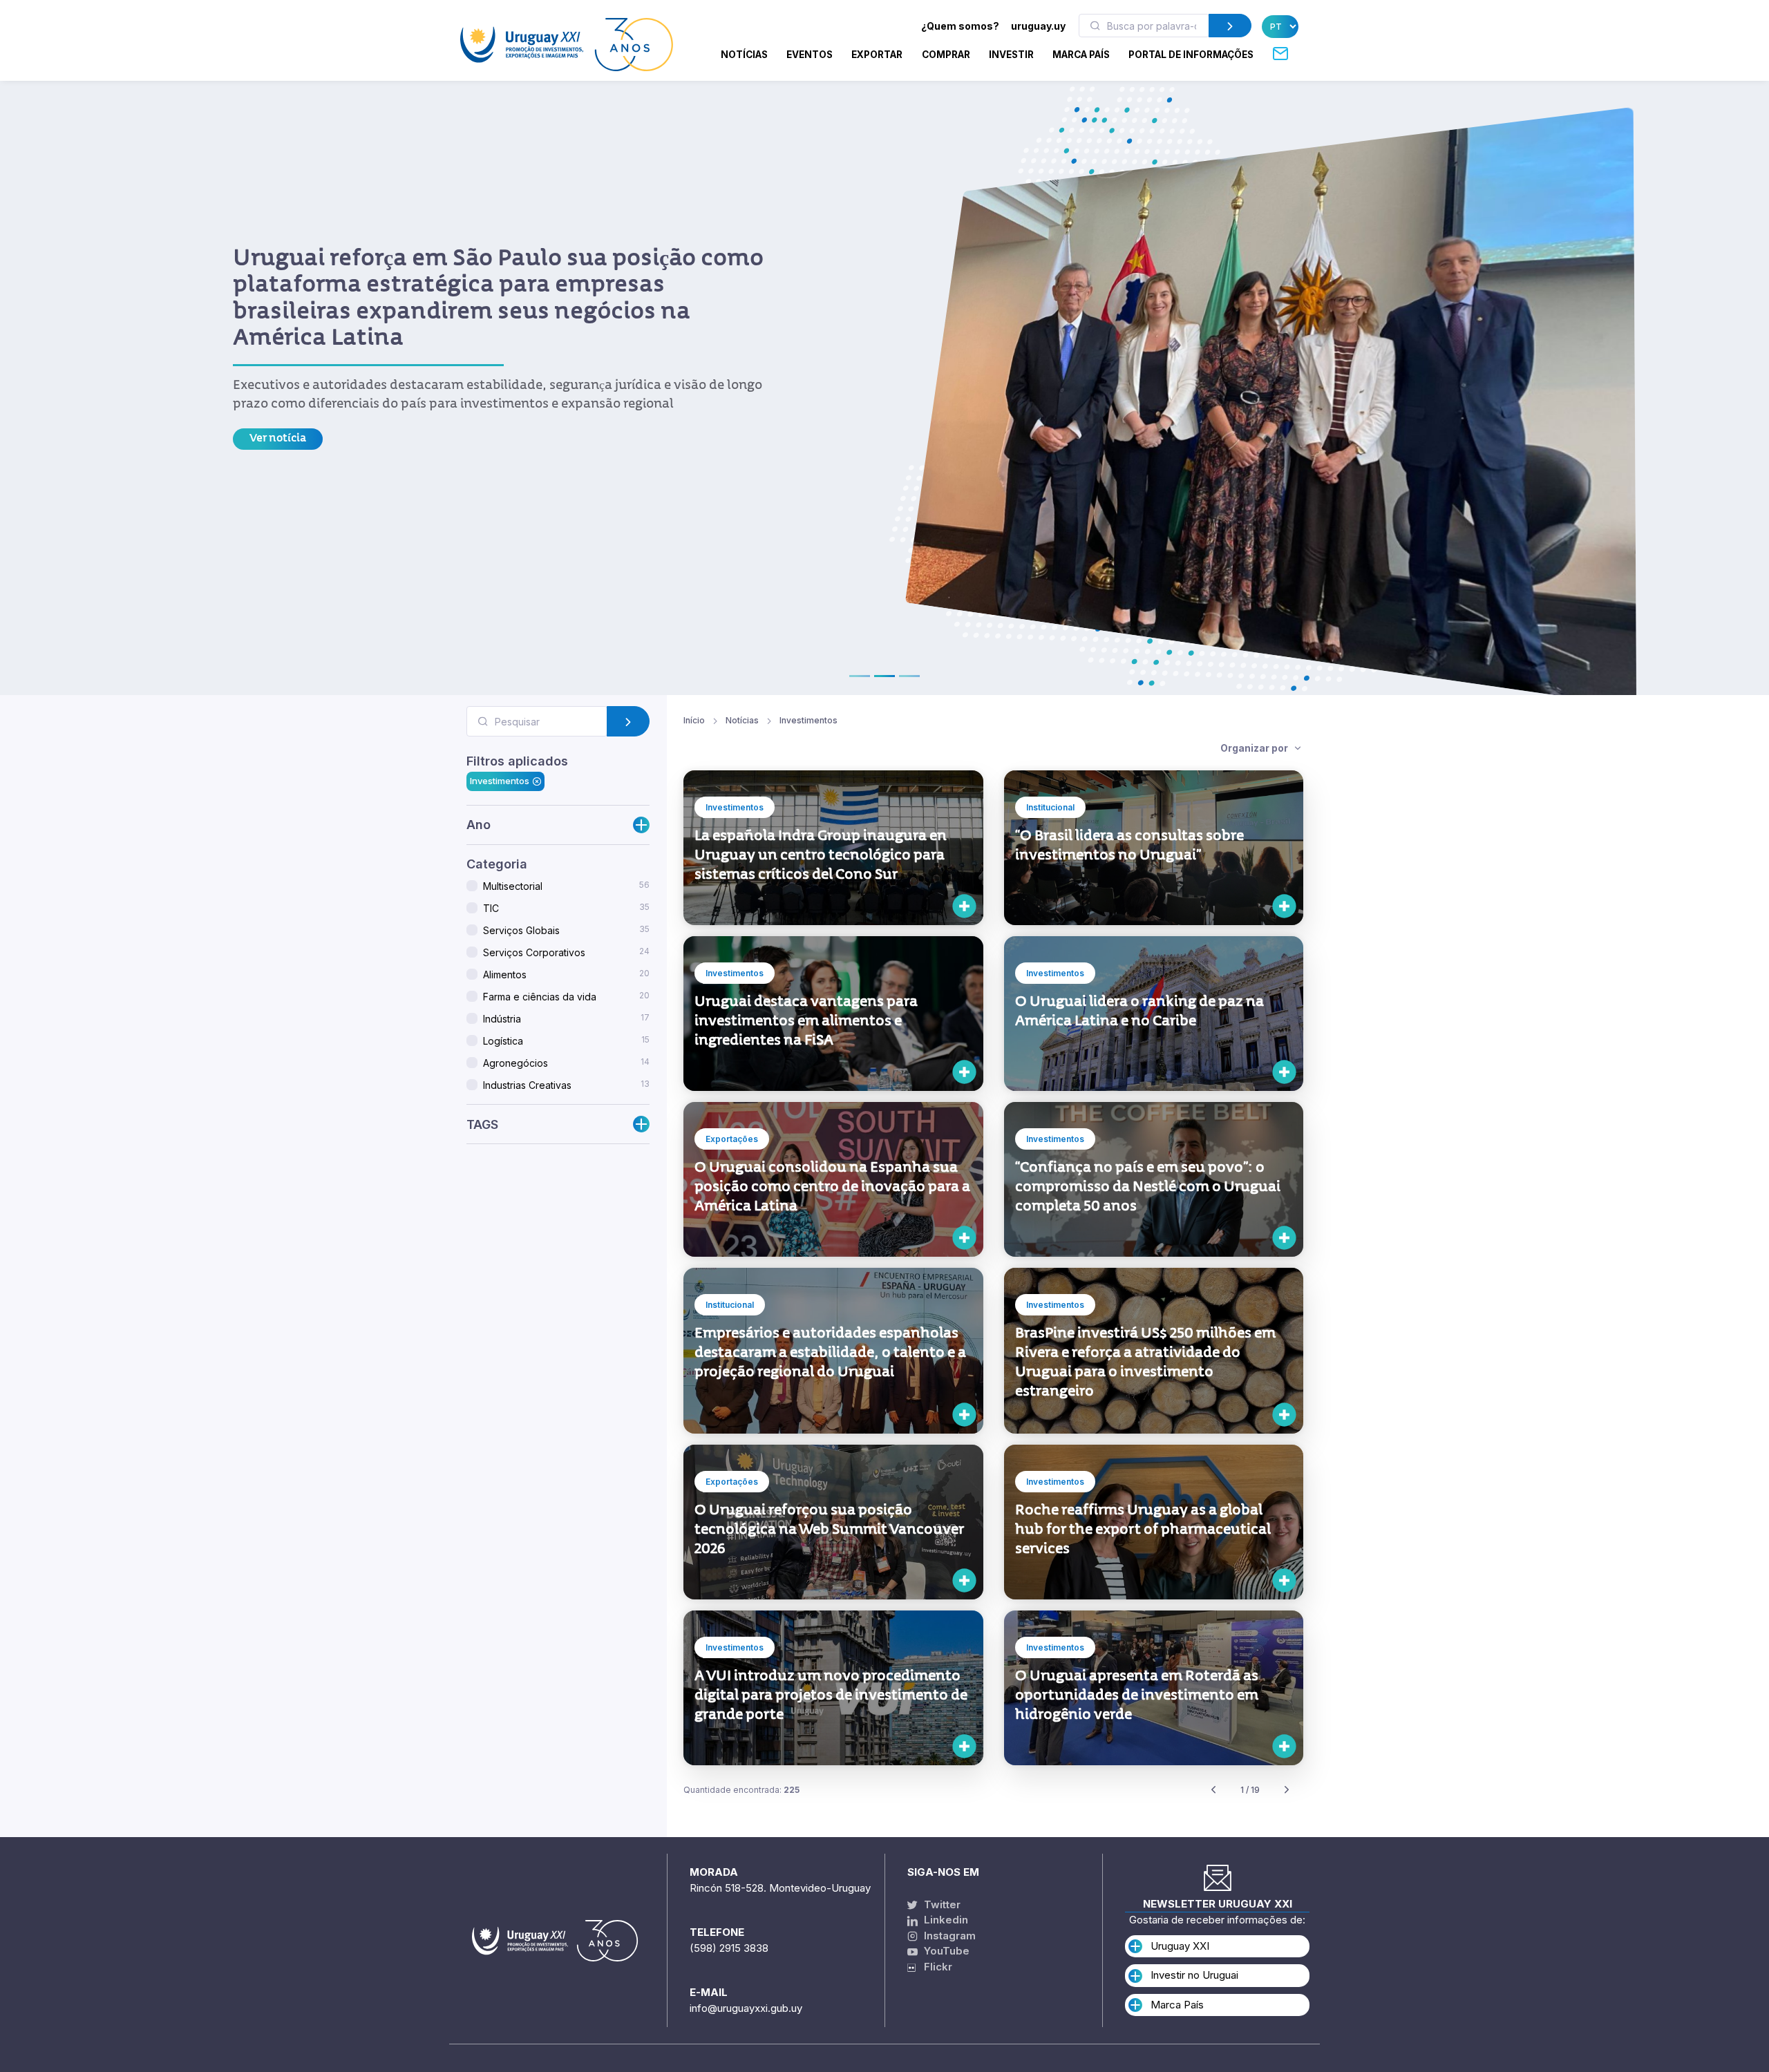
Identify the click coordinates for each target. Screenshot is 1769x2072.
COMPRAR (946, 55)
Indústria (566, 1018)
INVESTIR (1011, 55)
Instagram (948, 1936)
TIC (566, 908)
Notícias (744, 55)
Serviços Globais (566, 930)
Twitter (941, 1904)
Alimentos (566, 974)
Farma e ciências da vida (566, 996)
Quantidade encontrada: (741, 1790)
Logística (566, 1040)
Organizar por (1255, 748)
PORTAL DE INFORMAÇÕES (1191, 55)
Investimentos (500, 781)
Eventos (810, 55)
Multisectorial (566, 886)
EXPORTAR (877, 55)
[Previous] (1213, 1790)
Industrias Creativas (566, 1085)
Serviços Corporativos (566, 952)
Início (694, 720)
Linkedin (945, 1920)
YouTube (945, 1951)
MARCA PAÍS (1081, 55)
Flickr (934, 1967)
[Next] (1287, 1790)
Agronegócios (566, 1063)
